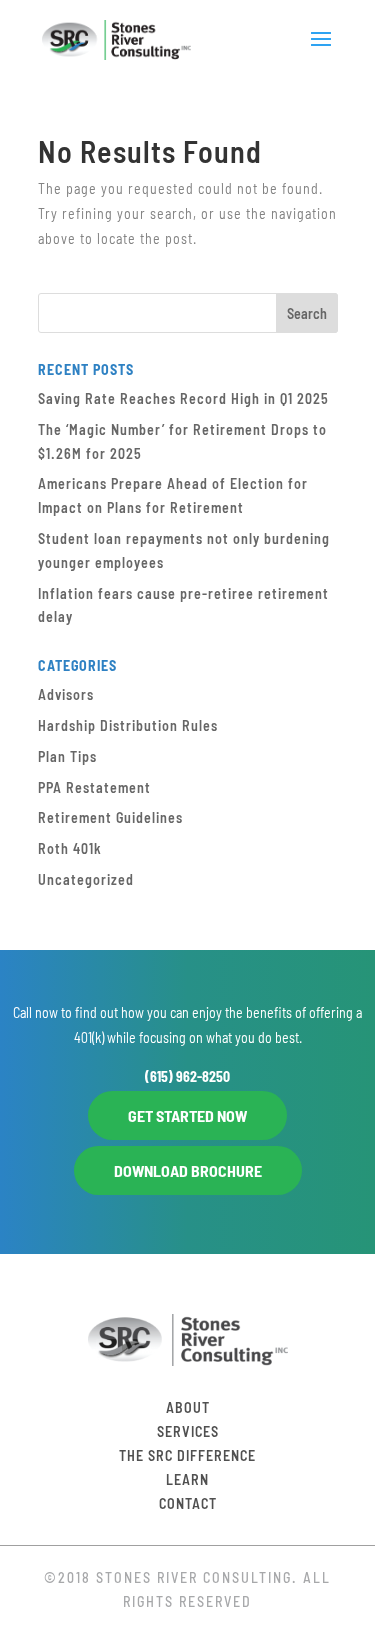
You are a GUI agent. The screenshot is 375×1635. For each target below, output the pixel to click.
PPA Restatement (94, 787)
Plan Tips (67, 756)
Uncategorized (86, 879)
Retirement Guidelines (110, 817)
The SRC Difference (187, 1455)
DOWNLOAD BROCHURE (188, 1170)
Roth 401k (70, 848)
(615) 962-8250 (187, 1076)
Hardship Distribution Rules (128, 725)
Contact (188, 1503)
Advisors (66, 694)
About (188, 1407)
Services (188, 1431)
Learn (187, 1479)
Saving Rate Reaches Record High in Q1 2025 (183, 398)
